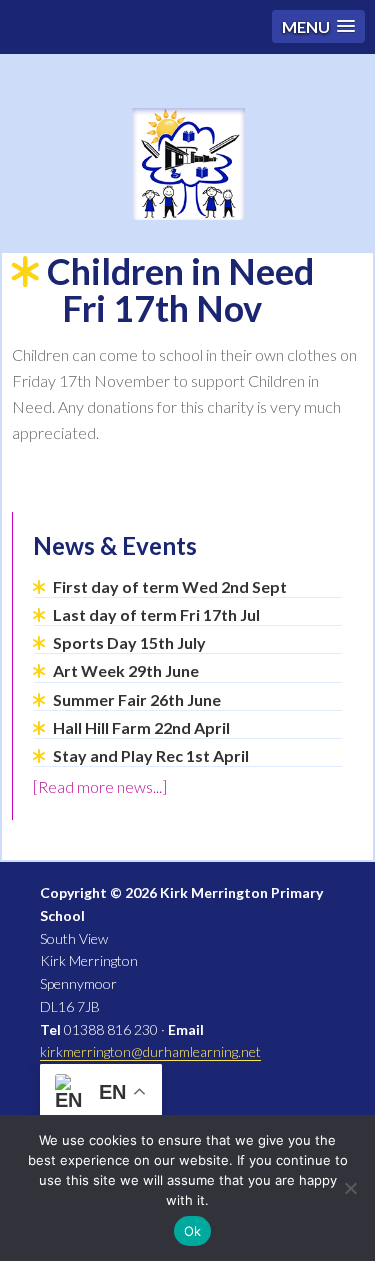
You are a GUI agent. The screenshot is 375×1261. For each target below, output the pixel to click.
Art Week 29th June (126, 670)
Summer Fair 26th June (137, 699)
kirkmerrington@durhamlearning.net (150, 1051)
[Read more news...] (100, 786)
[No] (350, 1188)
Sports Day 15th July (129, 642)
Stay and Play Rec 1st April (151, 755)
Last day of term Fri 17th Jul (156, 614)
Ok (193, 1231)
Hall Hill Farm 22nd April (141, 727)
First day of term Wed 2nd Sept (170, 586)
